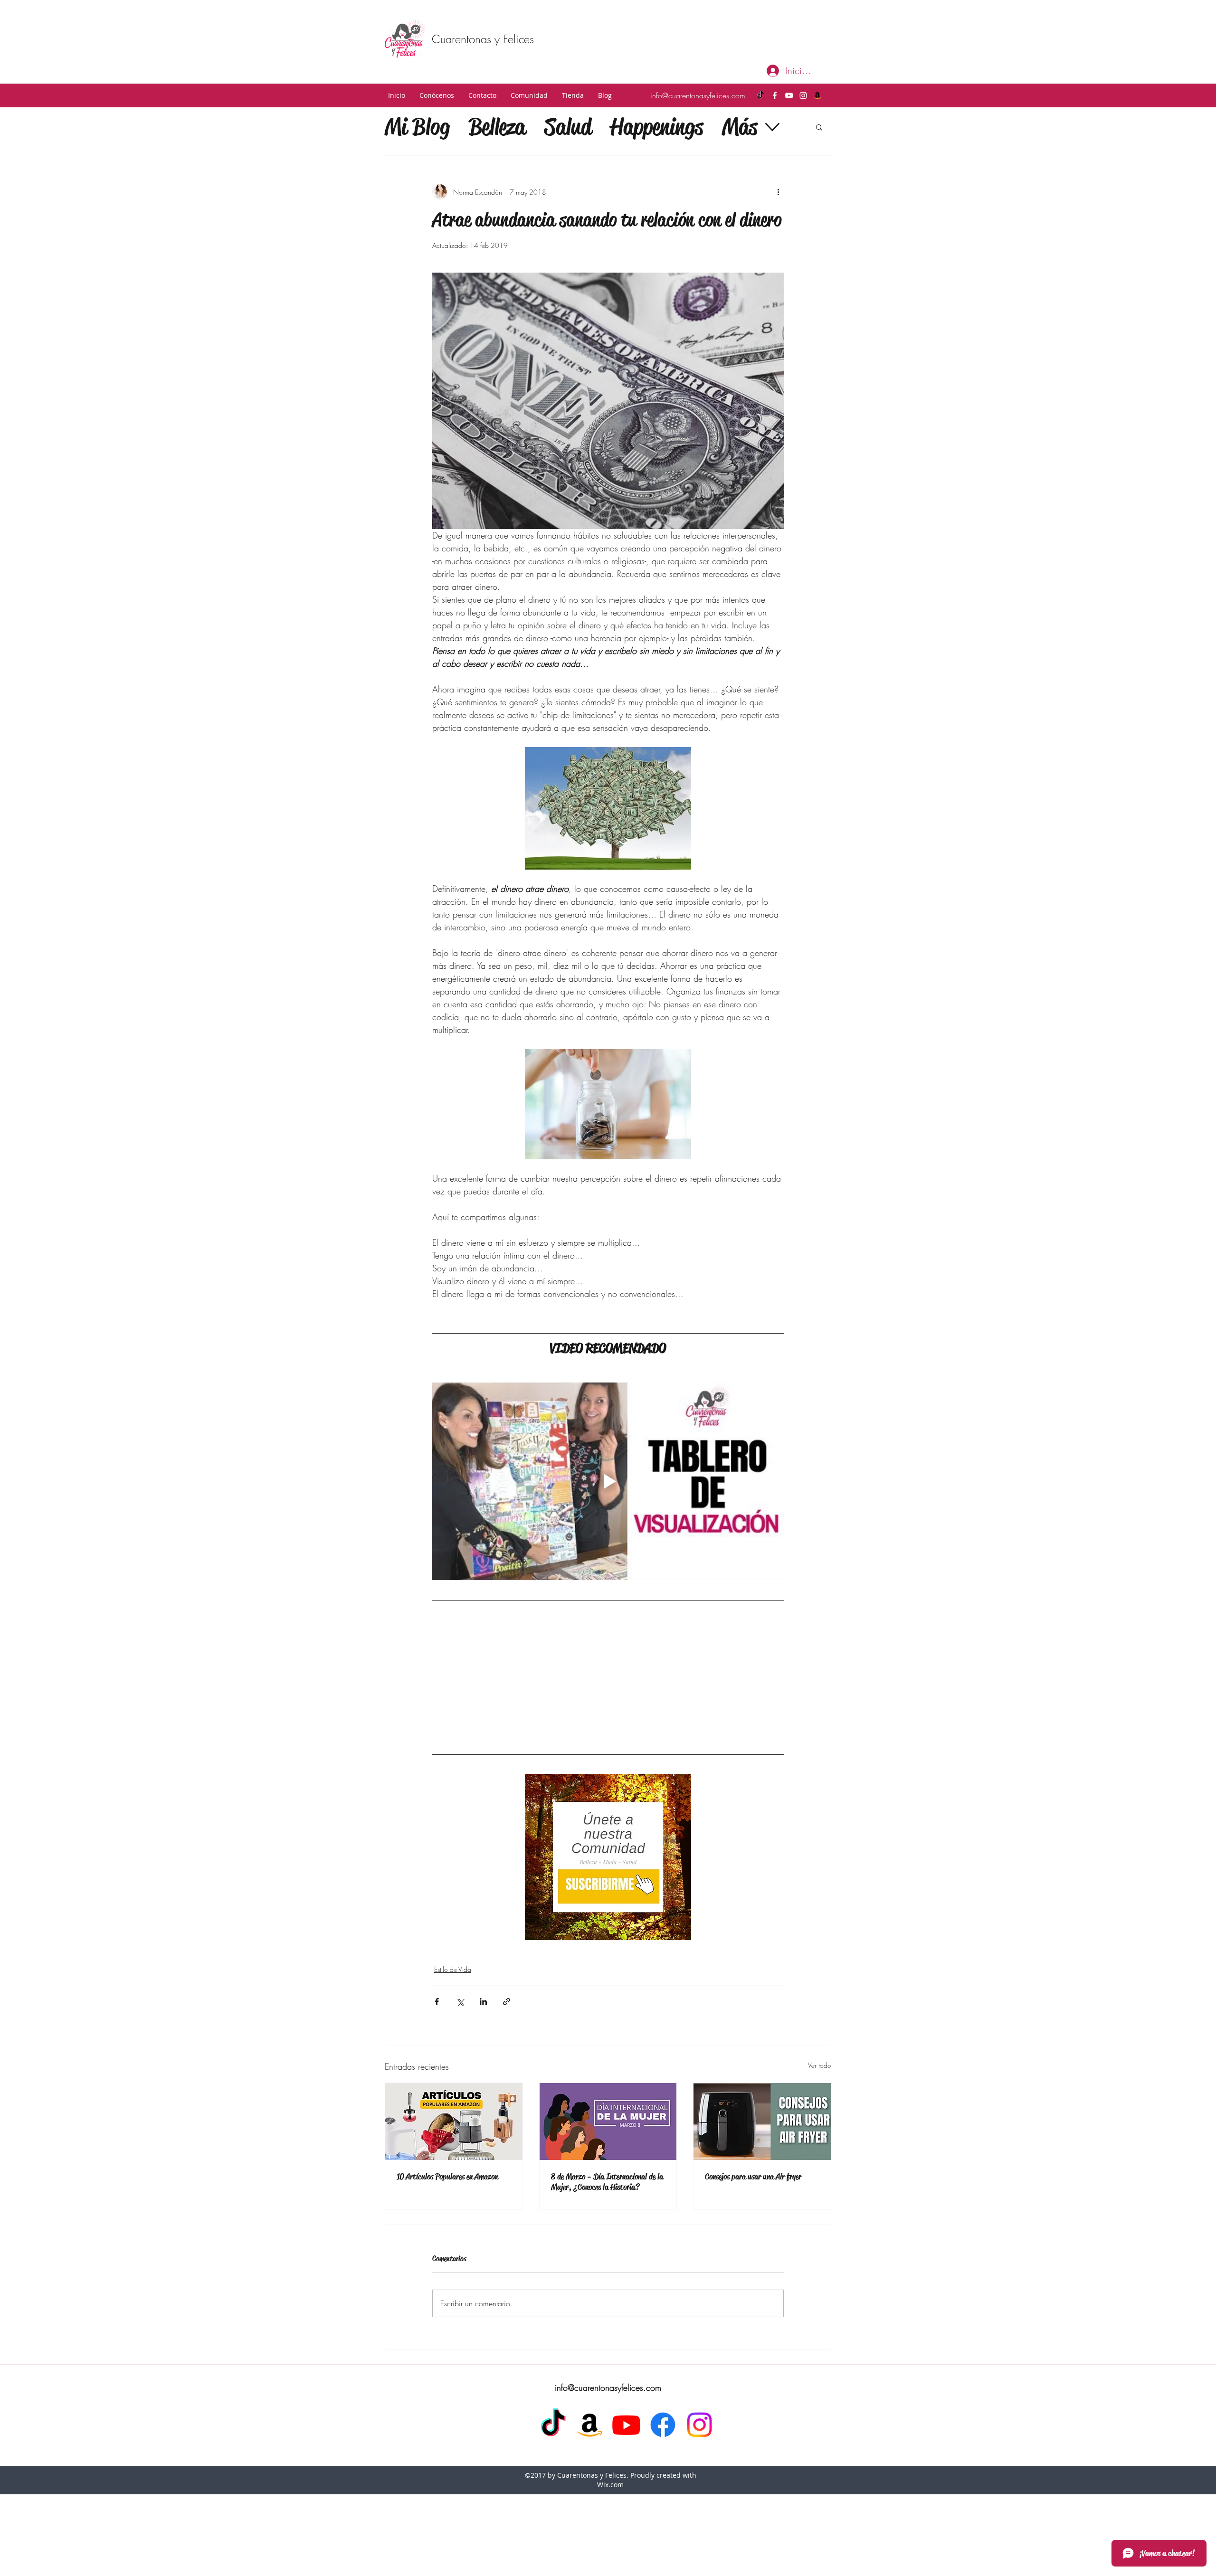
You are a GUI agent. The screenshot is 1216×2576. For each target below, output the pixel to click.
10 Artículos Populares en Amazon (447, 2106)
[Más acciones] (778, 192)
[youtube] (789, 95)
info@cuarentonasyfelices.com (698, 95)
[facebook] (775, 95)
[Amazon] (817, 95)
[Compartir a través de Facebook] (437, 1931)
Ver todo (820, 1995)
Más (740, 127)
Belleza (497, 127)
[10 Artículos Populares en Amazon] (454, 2051)
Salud (568, 127)
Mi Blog (417, 127)
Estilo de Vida (453, 1899)
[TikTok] (760, 95)
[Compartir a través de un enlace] (507, 1931)
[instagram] (803, 95)
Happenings (657, 127)
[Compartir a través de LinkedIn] (483, 1931)
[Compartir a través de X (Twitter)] (460, 1931)
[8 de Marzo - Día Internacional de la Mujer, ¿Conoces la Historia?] (608, 2051)
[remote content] (608, 1642)
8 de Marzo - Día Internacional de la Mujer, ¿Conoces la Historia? (607, 2112)
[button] (437, 95)
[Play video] (608, 1481)
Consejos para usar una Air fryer (753, 2106)
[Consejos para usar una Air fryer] (762, 2051)
